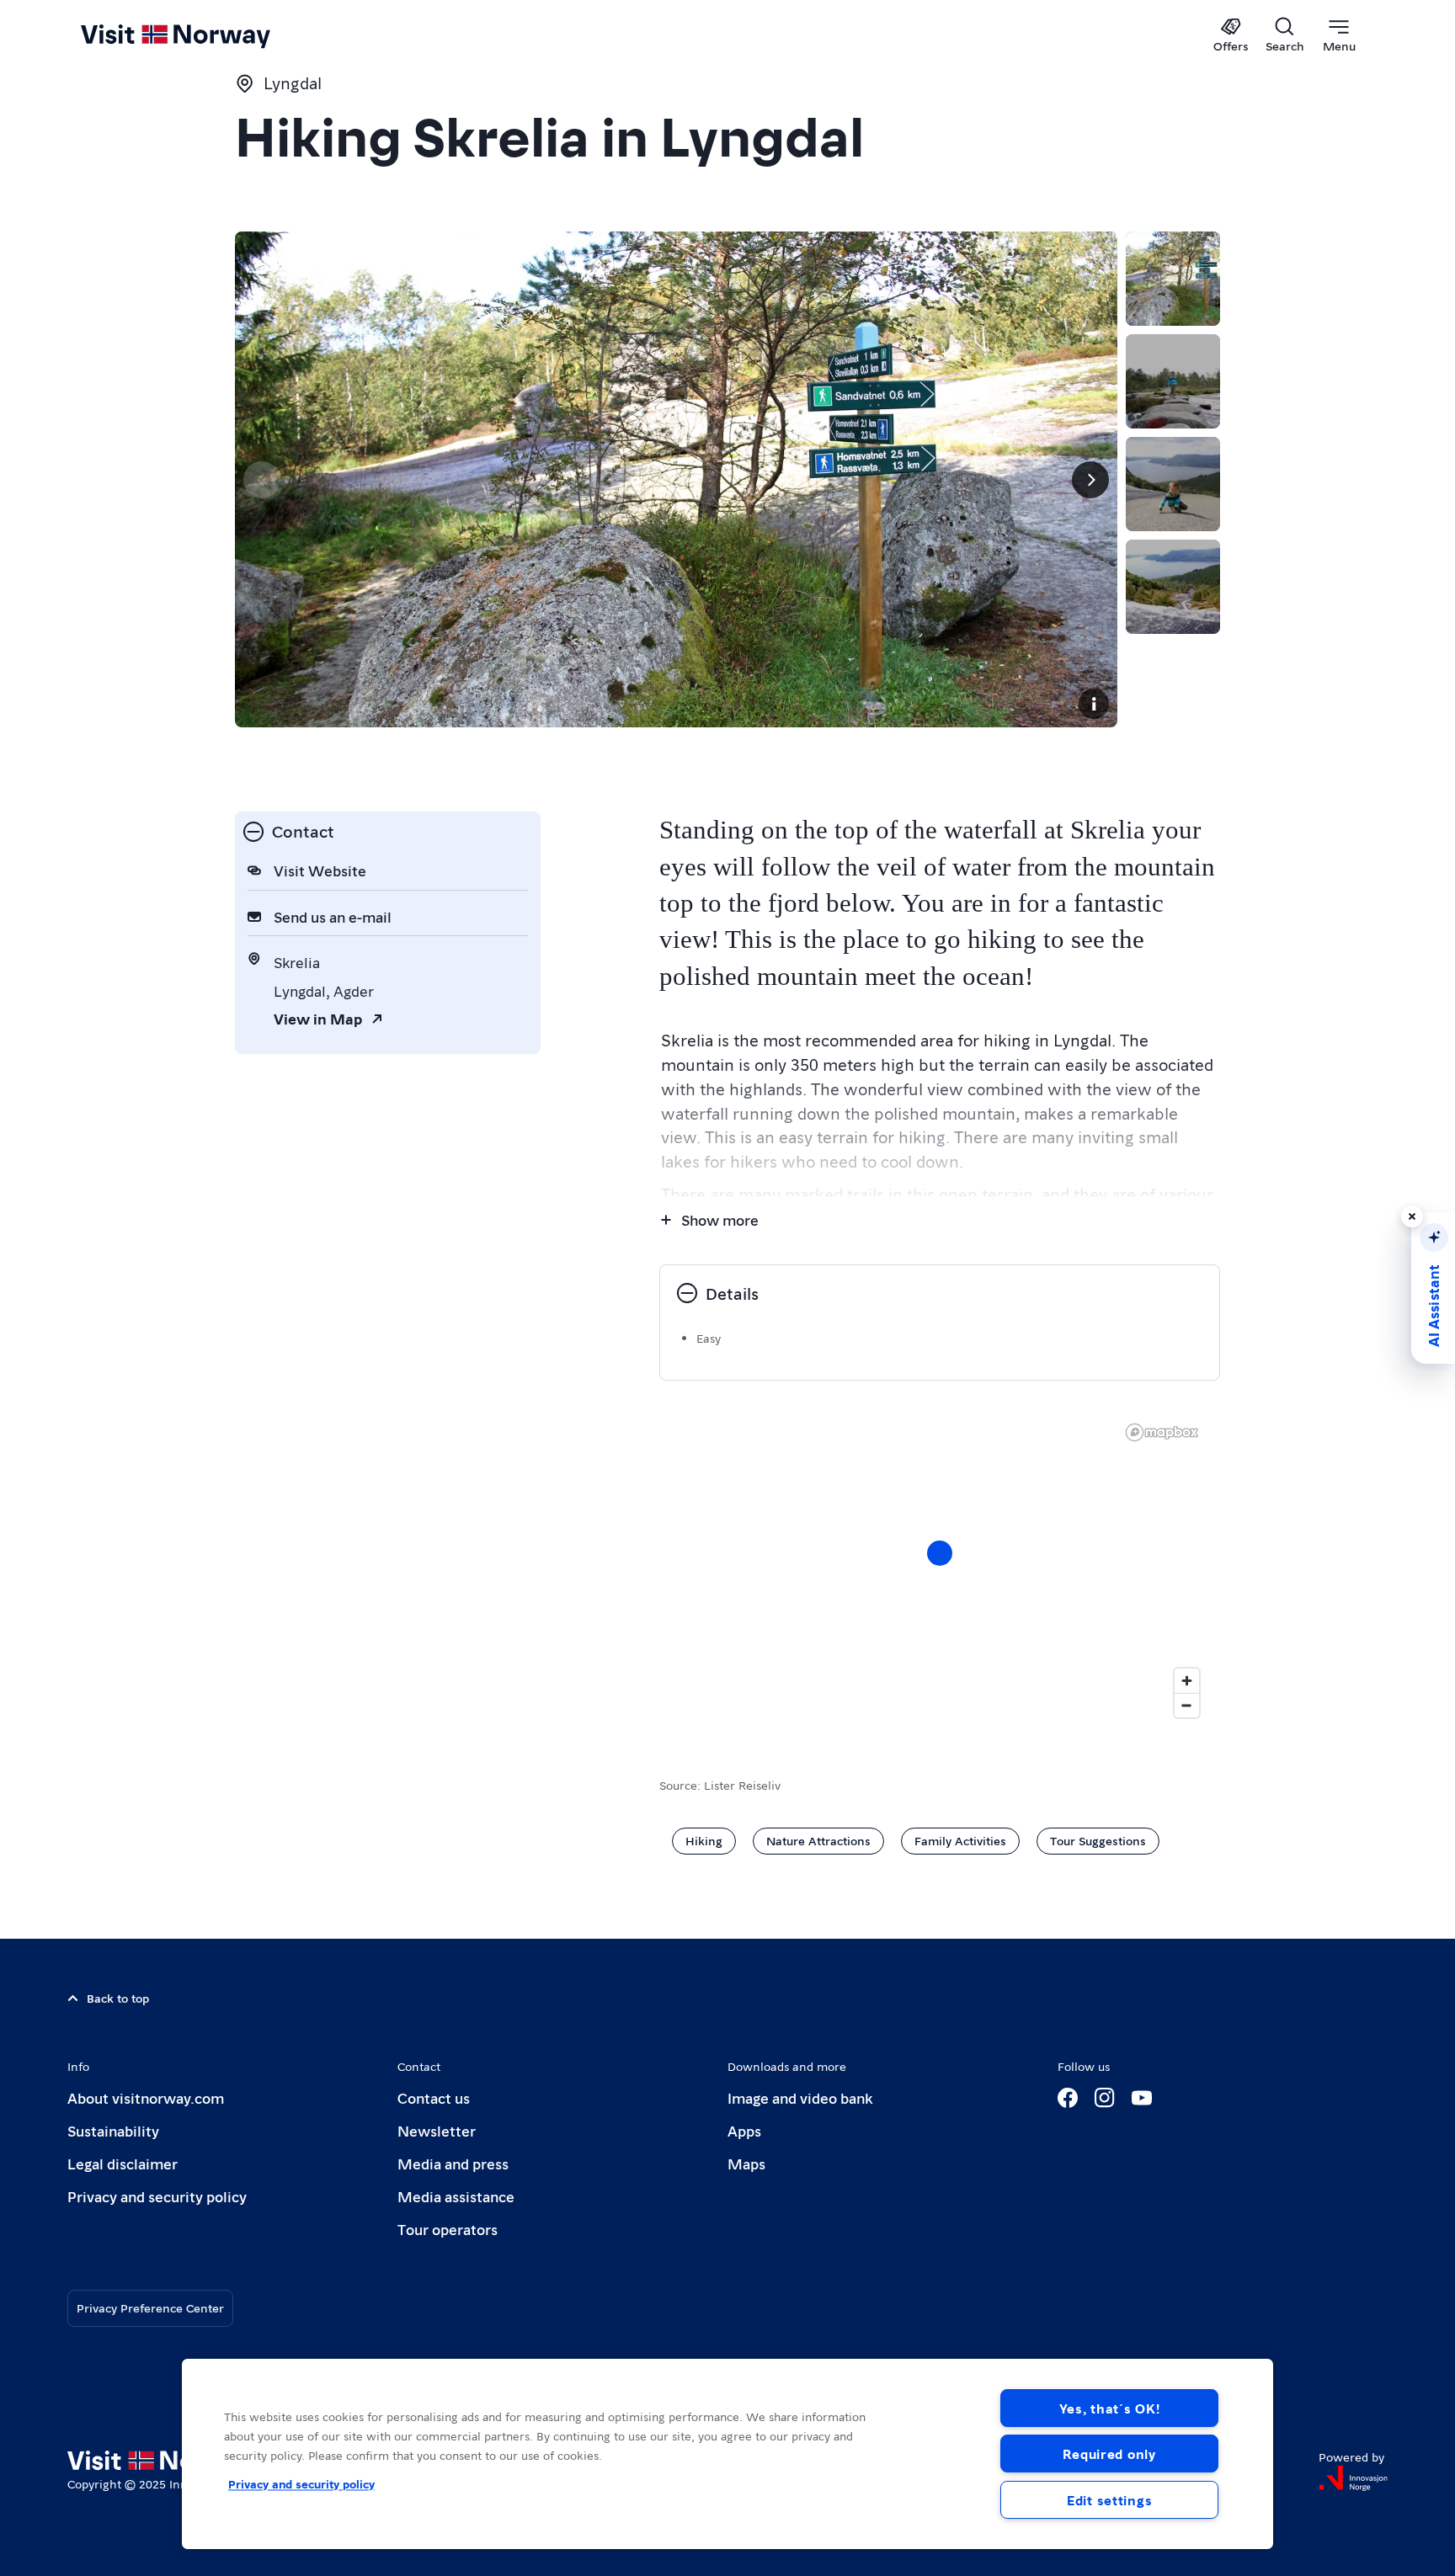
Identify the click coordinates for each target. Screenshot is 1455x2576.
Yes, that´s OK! (1110, 2408)
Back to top (118, 1998)
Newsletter (437, 2130)
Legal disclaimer (123, 2163)
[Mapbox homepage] (1162, 1432)
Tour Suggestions (1098, 1840)
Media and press (453, 2163)
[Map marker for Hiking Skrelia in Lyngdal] (940, 1553)
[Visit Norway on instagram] (1105, 2098)
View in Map (318, 1018)
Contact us (434, 2097)
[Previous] (262, 480)
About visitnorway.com (146, 2097)
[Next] (1090, 480)
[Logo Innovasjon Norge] (1353, 2478)
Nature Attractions (818, 1840)
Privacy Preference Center (150, 2307)
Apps (744, 2130)
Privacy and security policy (157, 2196)
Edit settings (1109, 2500)
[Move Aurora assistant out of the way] (1412, 1216)
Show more (720, 1219)
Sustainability (113, 2130)
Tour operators (448, 2229)
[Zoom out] (1187, 1705)
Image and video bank (800, 2097)
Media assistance (456, 2196)
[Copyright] (1094, 704)
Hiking (704, 1840)
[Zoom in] (1187, 1681)
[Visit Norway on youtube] (1142, 2098)
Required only (1109, 2454)
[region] (940, 1570)
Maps (746, 2163)
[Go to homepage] (203, 35)
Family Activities (960, 1840)
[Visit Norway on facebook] (1068, 2098)
